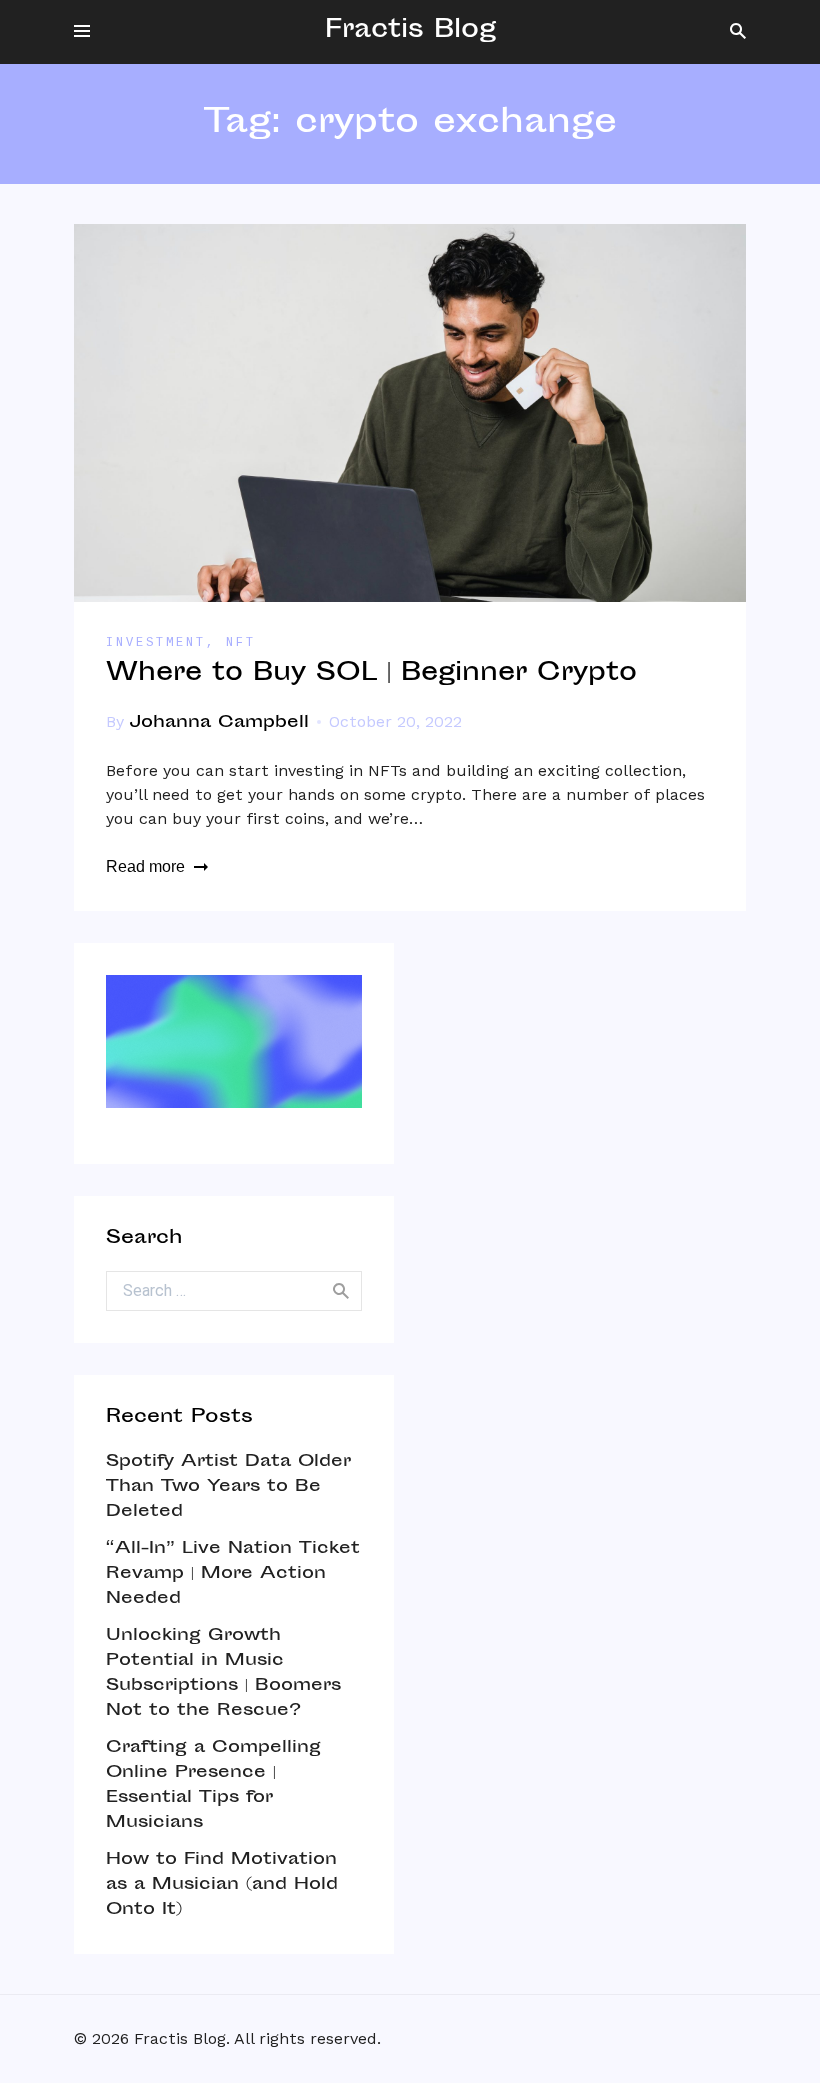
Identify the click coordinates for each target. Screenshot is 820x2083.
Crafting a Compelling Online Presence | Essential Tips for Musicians (213, 1785)
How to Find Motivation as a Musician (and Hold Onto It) (222, 1885)
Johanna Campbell (219, 723)
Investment (156, 643)
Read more (145, 866)
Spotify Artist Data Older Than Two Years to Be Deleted (228, 1487)
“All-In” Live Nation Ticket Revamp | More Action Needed (233, 1574)
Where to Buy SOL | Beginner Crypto (371, 674)
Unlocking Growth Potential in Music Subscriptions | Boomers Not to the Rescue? (223, 1673)
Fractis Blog (410, 31)
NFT (241, 643)
